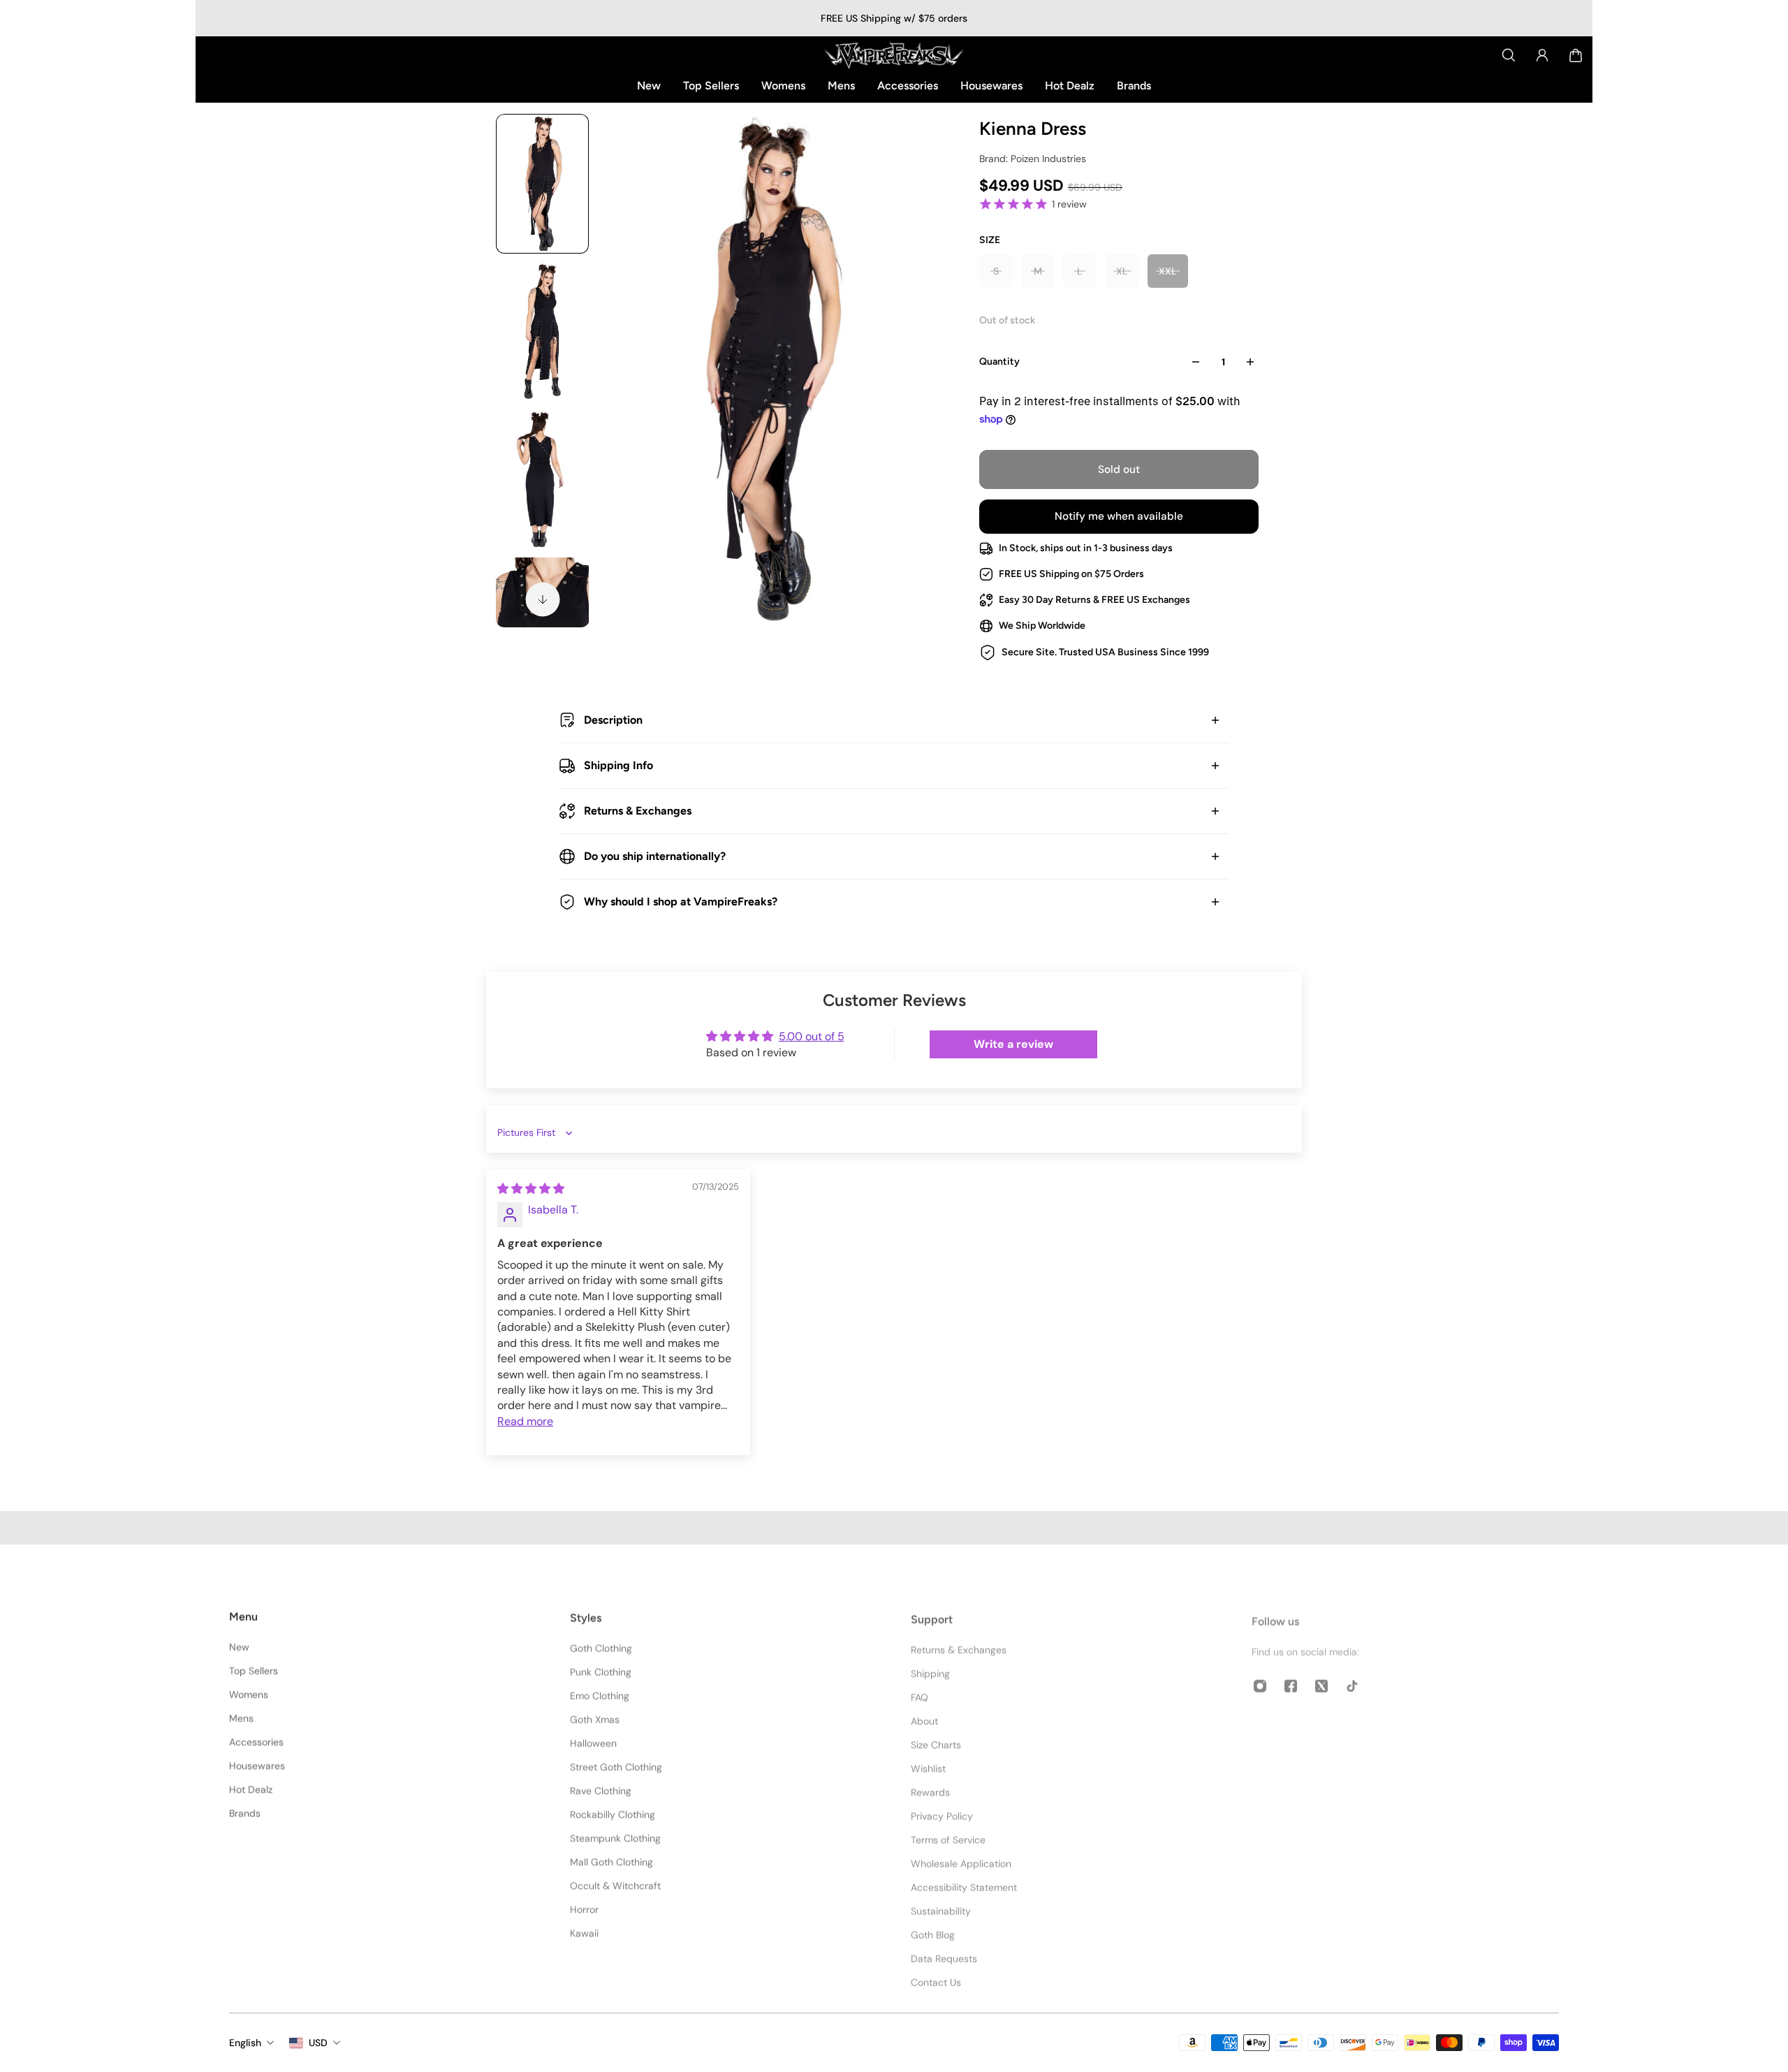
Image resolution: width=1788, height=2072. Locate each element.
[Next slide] (543, 599)
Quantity (999, 362)
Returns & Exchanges (638, 811)
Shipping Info (618, 765)
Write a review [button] (1013, 1044)
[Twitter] (1321, 1679)
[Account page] (1542, 55)
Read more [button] (525, 1421)
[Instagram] (1260, 1679)
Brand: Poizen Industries (1033, 159)
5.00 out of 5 (812, 1036)
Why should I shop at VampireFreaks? (681, 902)
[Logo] (894, 55)
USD (318, 2043)
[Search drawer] (1509, 55)
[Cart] (1576, 55)
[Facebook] (1291, 1679)
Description (613, 720)
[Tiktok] (1352, 1679)
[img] (531, 1189)
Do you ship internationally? (655, 856)
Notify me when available (1119, 516)
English (245, 2043)
